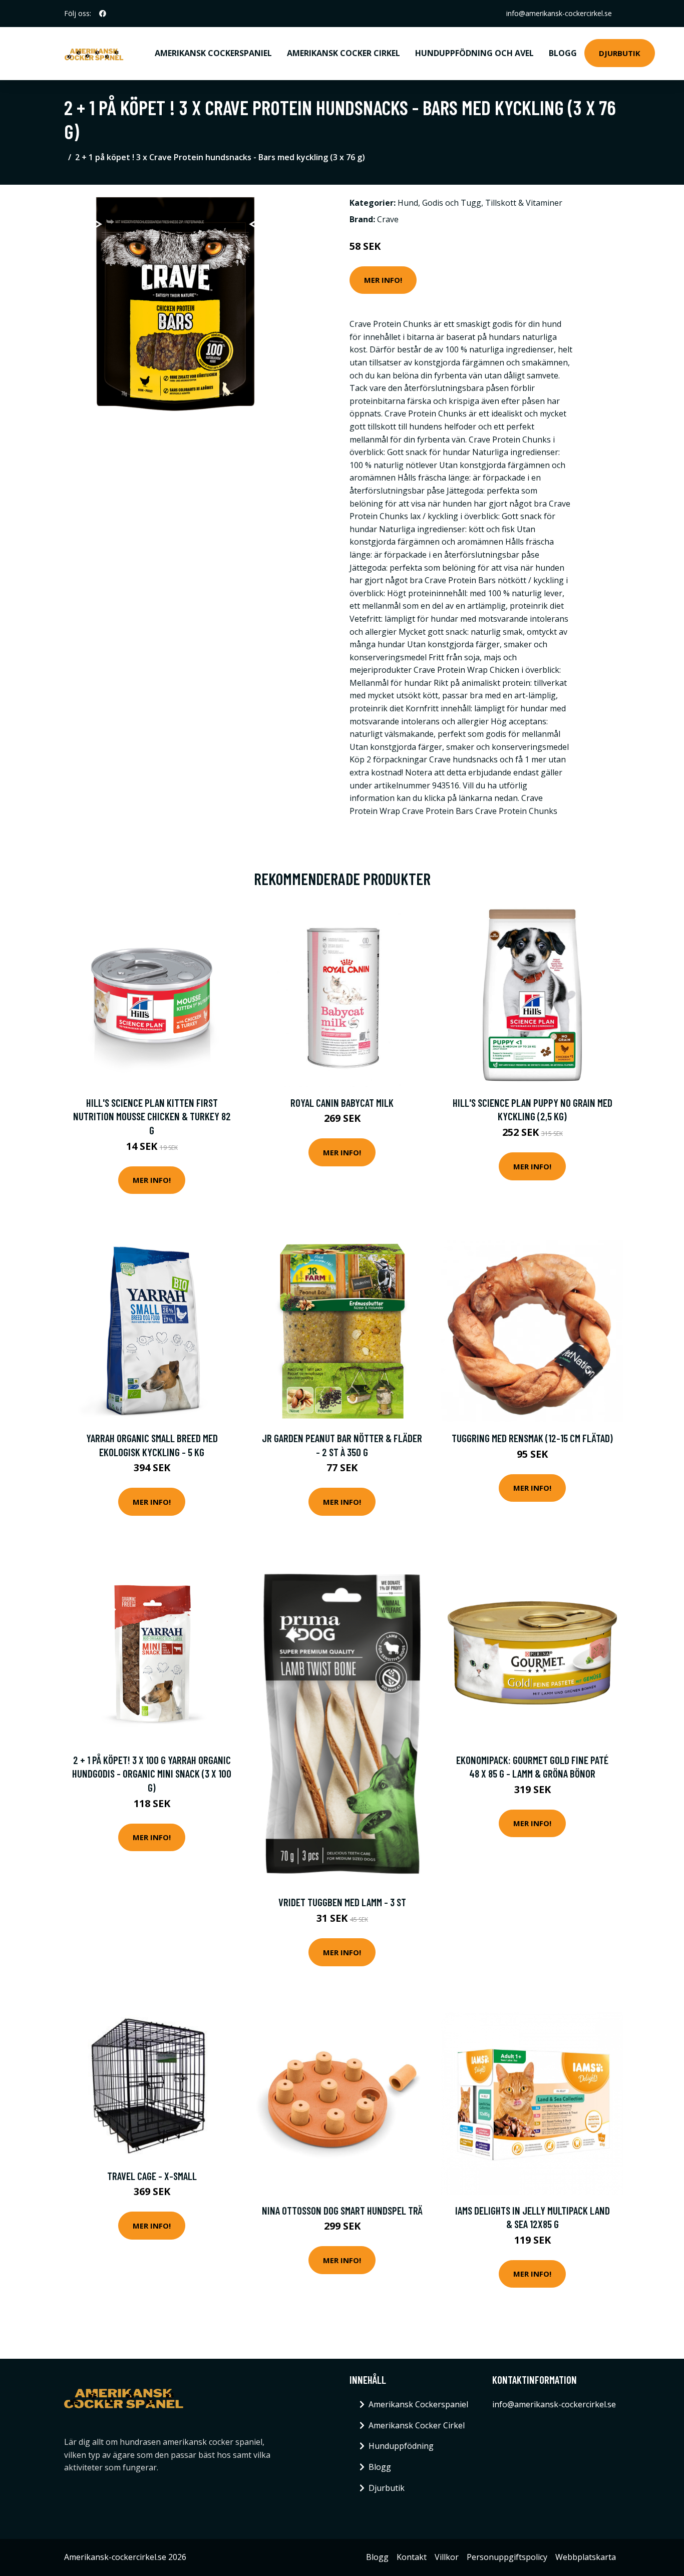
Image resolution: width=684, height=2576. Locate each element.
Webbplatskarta (586, 2557)
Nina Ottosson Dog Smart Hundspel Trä (342, 2210)
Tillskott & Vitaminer (524, 203)
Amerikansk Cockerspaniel (213, 53)
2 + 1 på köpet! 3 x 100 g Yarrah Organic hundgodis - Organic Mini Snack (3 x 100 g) (152, 1774)
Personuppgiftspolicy (507, 2557)
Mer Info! (383, 280)
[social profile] (103, 14)
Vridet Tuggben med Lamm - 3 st (342, 1902)
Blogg (563, 53)
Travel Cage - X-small (152, 2176)
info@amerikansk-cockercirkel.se (559, 13)
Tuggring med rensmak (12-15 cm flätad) (532, 1438)
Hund (408, 203)
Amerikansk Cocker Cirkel (344, 53)
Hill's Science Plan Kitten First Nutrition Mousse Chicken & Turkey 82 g (152, 1116)
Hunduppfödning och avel (474, 53)
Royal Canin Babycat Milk (342, 1103)
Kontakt (412, 2557)
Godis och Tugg (452, 203)
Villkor (447, 2557)
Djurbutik (620, 53)
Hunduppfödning (401, 2446)
